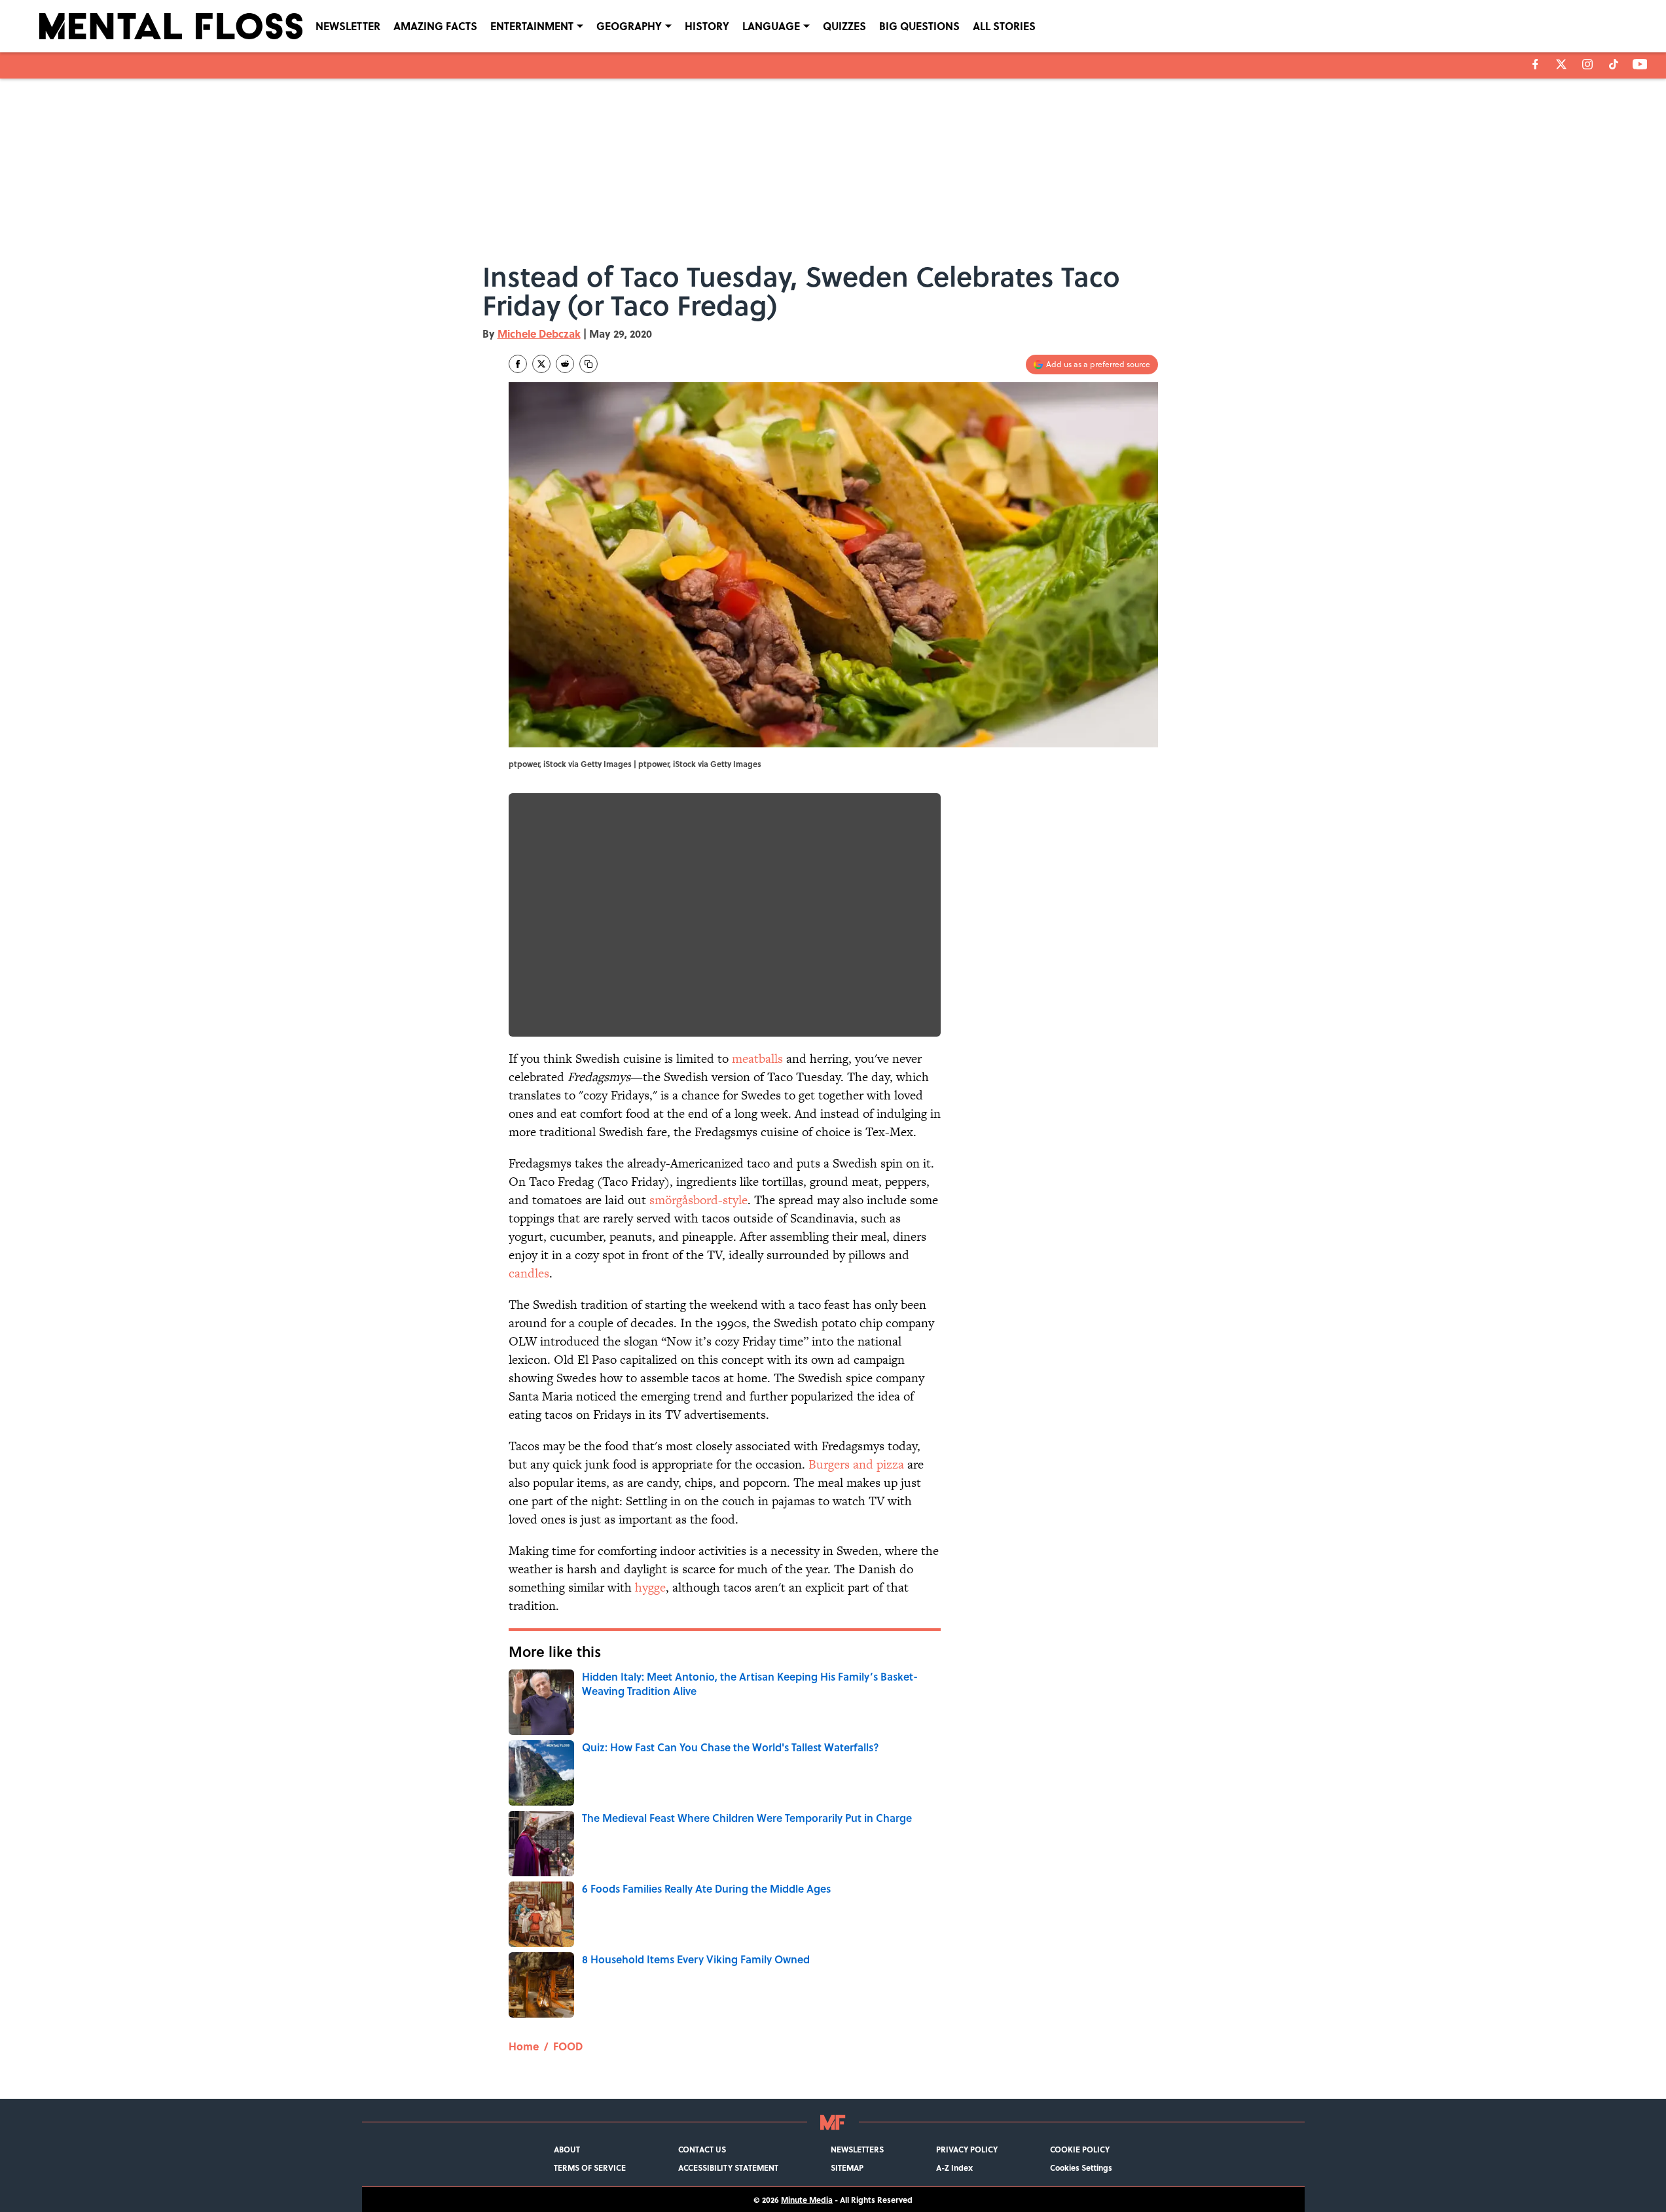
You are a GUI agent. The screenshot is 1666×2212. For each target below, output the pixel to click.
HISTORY (707, 26)
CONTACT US (702, 2149)
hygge (650, 1587)
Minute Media (807, 2200)
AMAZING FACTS (435, 26)
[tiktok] (1614, 64)
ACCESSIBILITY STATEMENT (728, 2167)
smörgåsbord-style (698, 1200)
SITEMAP (847, 2167)
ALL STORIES (1004, 26)
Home (524, 2046)
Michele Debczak (539, 333)
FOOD (568, 2046)
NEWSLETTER (348, 26)
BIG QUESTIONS (919, 26)
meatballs (757, 1059)
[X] (1561, 64)
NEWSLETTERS (857, 2149)
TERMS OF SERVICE (590, 2167)
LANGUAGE (771, 26)
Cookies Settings (1081, 2167)
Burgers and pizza (858, 1464)
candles (529, 1273)
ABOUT (567, 2149)
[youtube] (1640, 64)
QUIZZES (844, 26)
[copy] (589, 364)
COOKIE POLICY (1080, 2149)
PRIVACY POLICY (967, 2149)
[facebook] (1535, 64)
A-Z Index (954, 2167)
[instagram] (1587, 64)
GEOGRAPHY (629, 26)
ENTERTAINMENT (532, 26)
